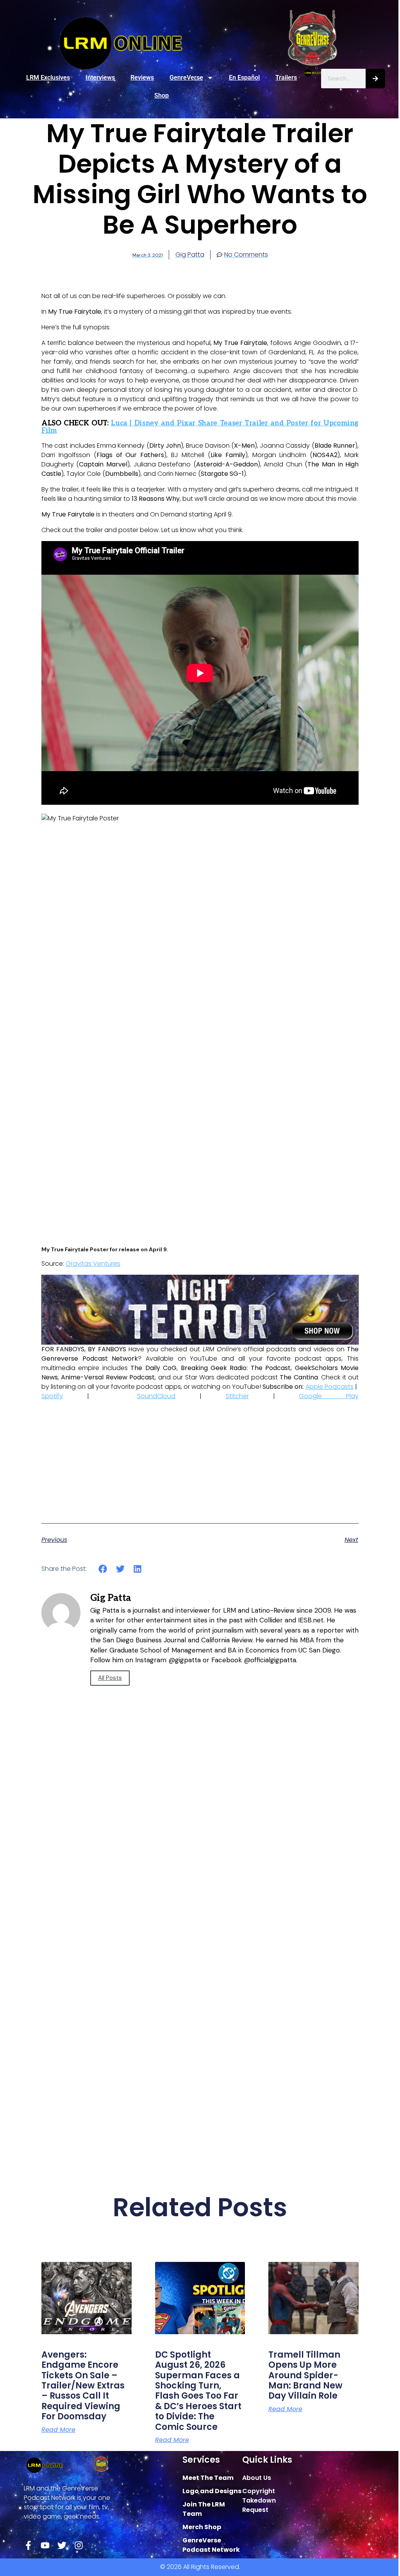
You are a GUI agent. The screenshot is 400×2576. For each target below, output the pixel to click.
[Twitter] (62, 2545)
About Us (257, 2478)
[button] (103, 1569)
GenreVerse (186, 78)
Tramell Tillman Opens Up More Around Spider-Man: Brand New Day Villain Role (305, 2375)
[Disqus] (200, 1841)
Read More (58, 2430)
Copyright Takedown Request (259, 2500)
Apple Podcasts (329, 1387)
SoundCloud (156, 1396)
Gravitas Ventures (93, 1264)
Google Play (329, 1396)
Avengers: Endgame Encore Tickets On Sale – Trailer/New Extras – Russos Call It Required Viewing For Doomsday (83, 2386)
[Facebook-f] (28, 2545)
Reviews (142, 78)
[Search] (375, 79)
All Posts (110, 1678)
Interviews (100, 78)
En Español (244, 78)
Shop (162, 96)
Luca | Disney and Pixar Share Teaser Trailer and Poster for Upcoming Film (200, 427)
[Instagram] (79, 2545)
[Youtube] (45, 2545)
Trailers (286, 78)
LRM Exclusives (48, 78)
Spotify (52, 1396)
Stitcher (237, 1396)
